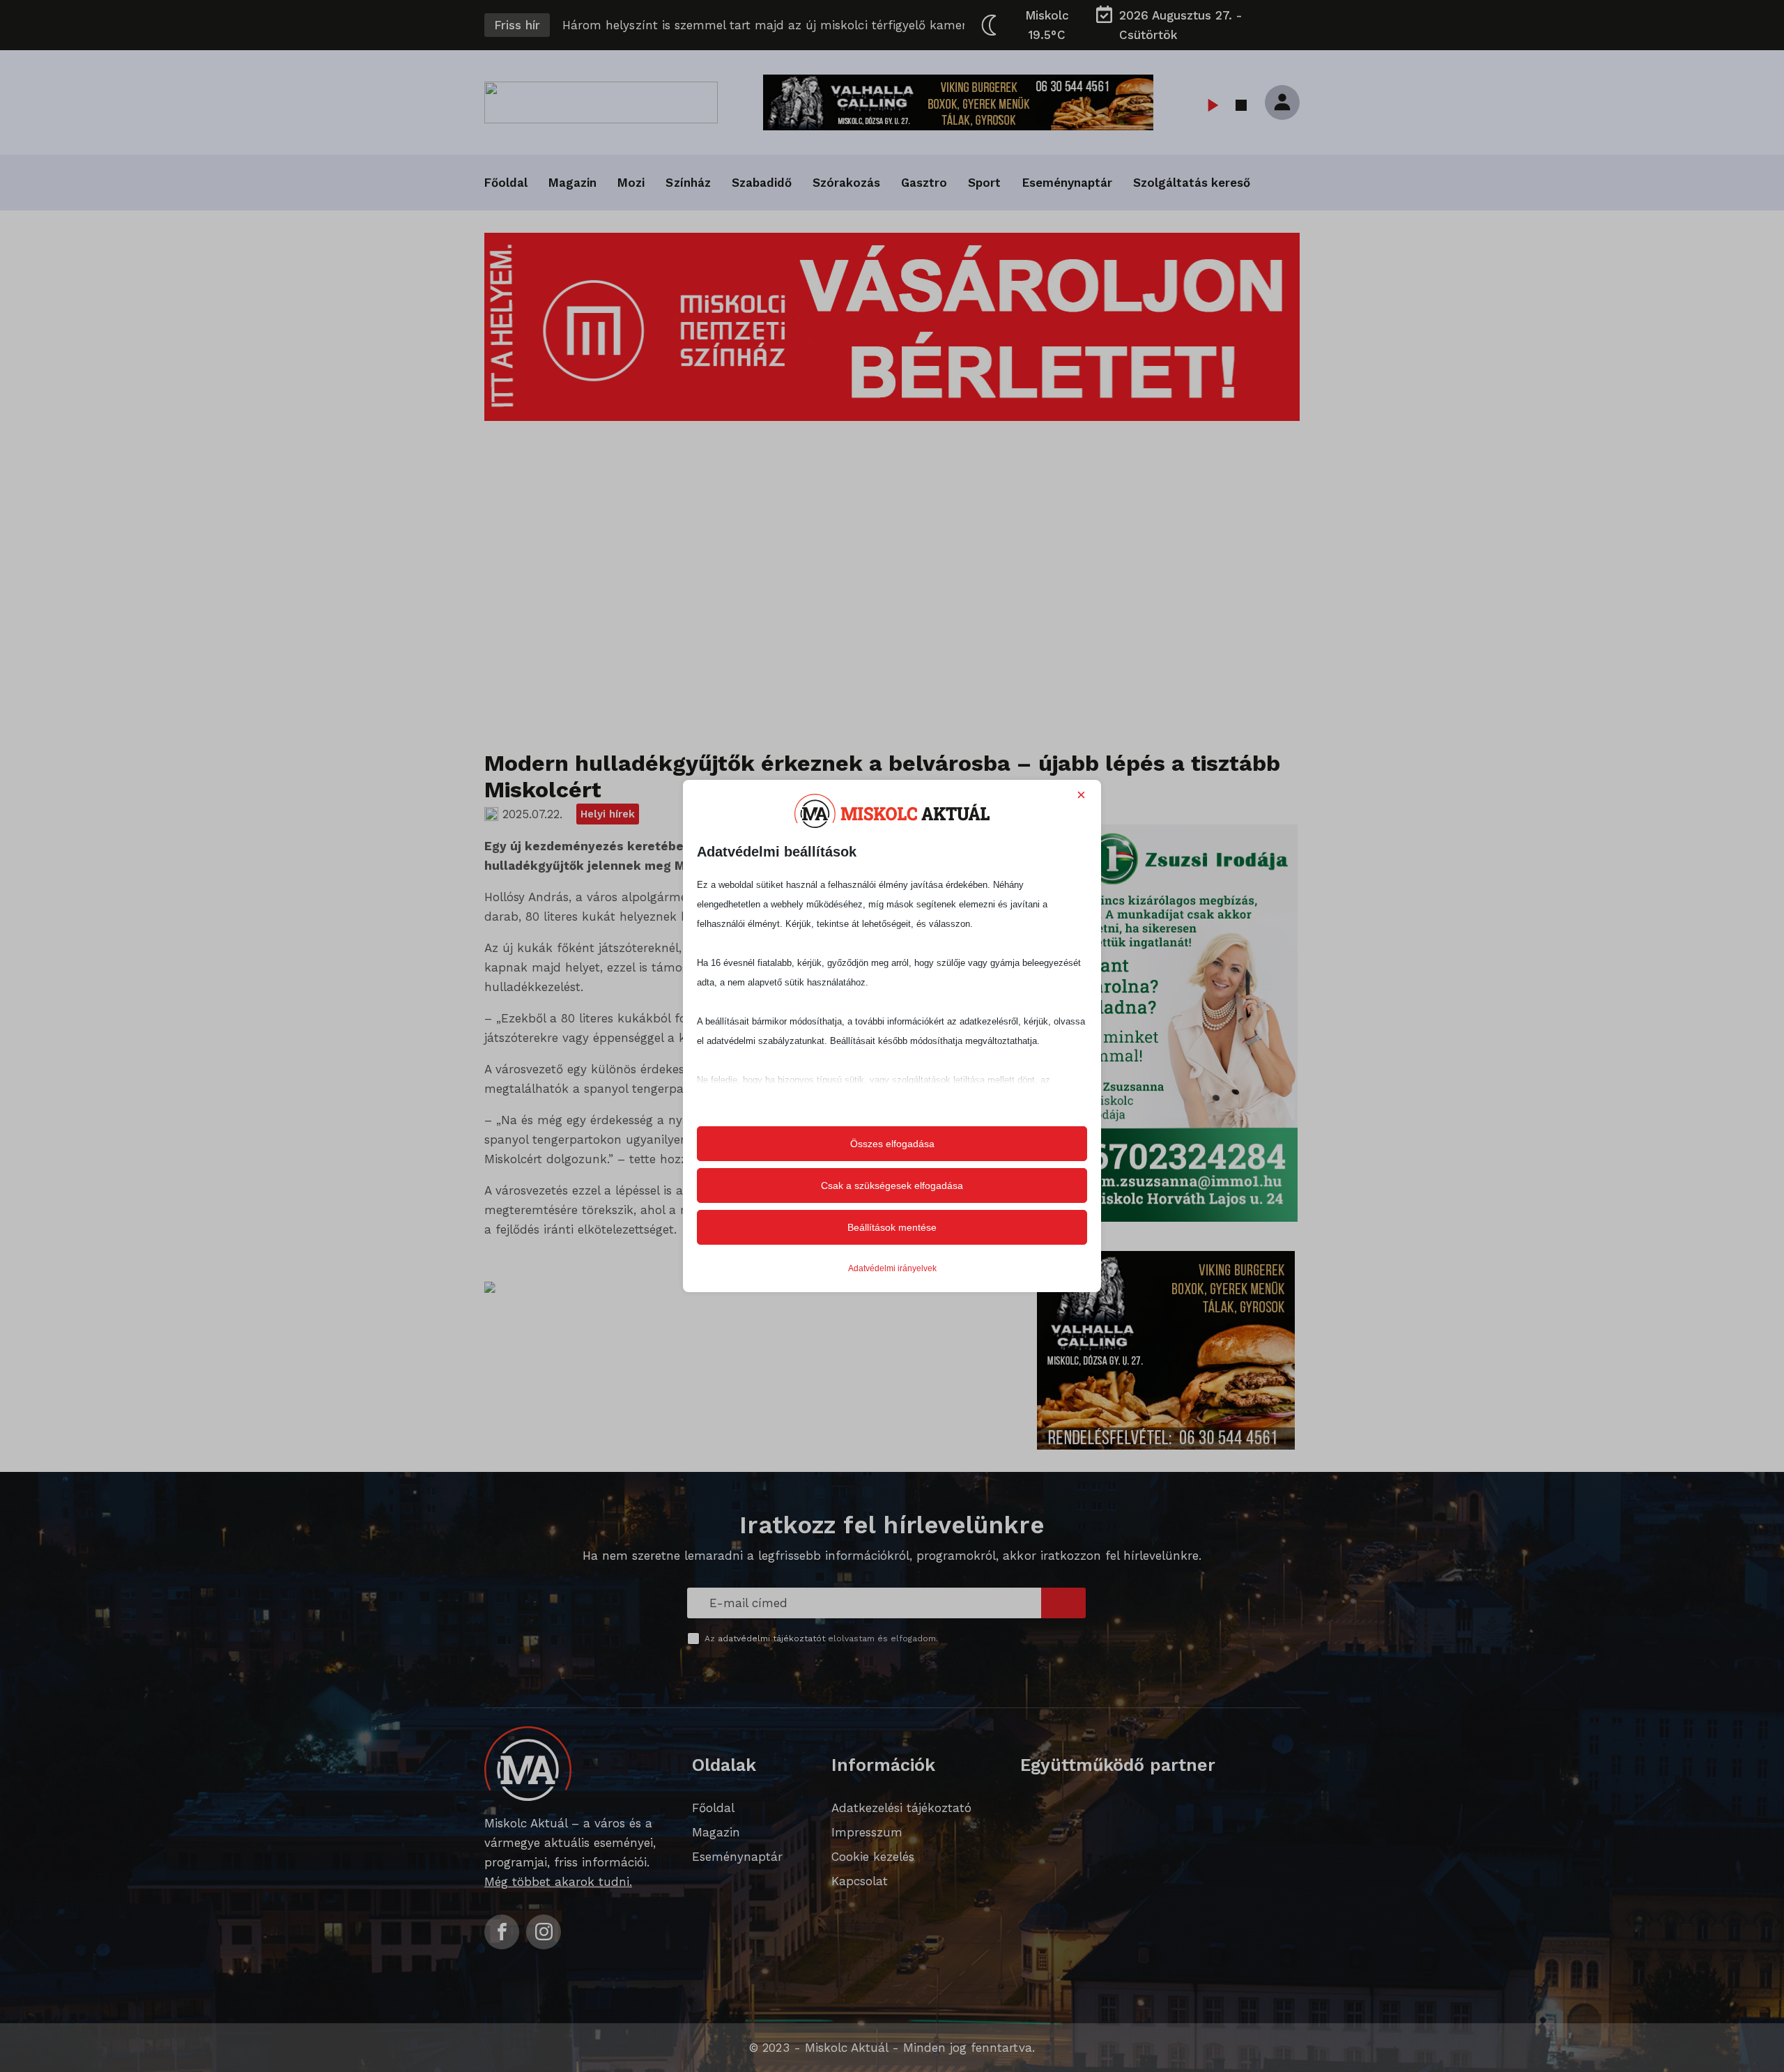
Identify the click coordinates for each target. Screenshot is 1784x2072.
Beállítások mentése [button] (892, 1227)
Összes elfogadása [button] (892, 1144)
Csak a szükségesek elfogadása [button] (892, 1185)
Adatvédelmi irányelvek (892, 1268)
